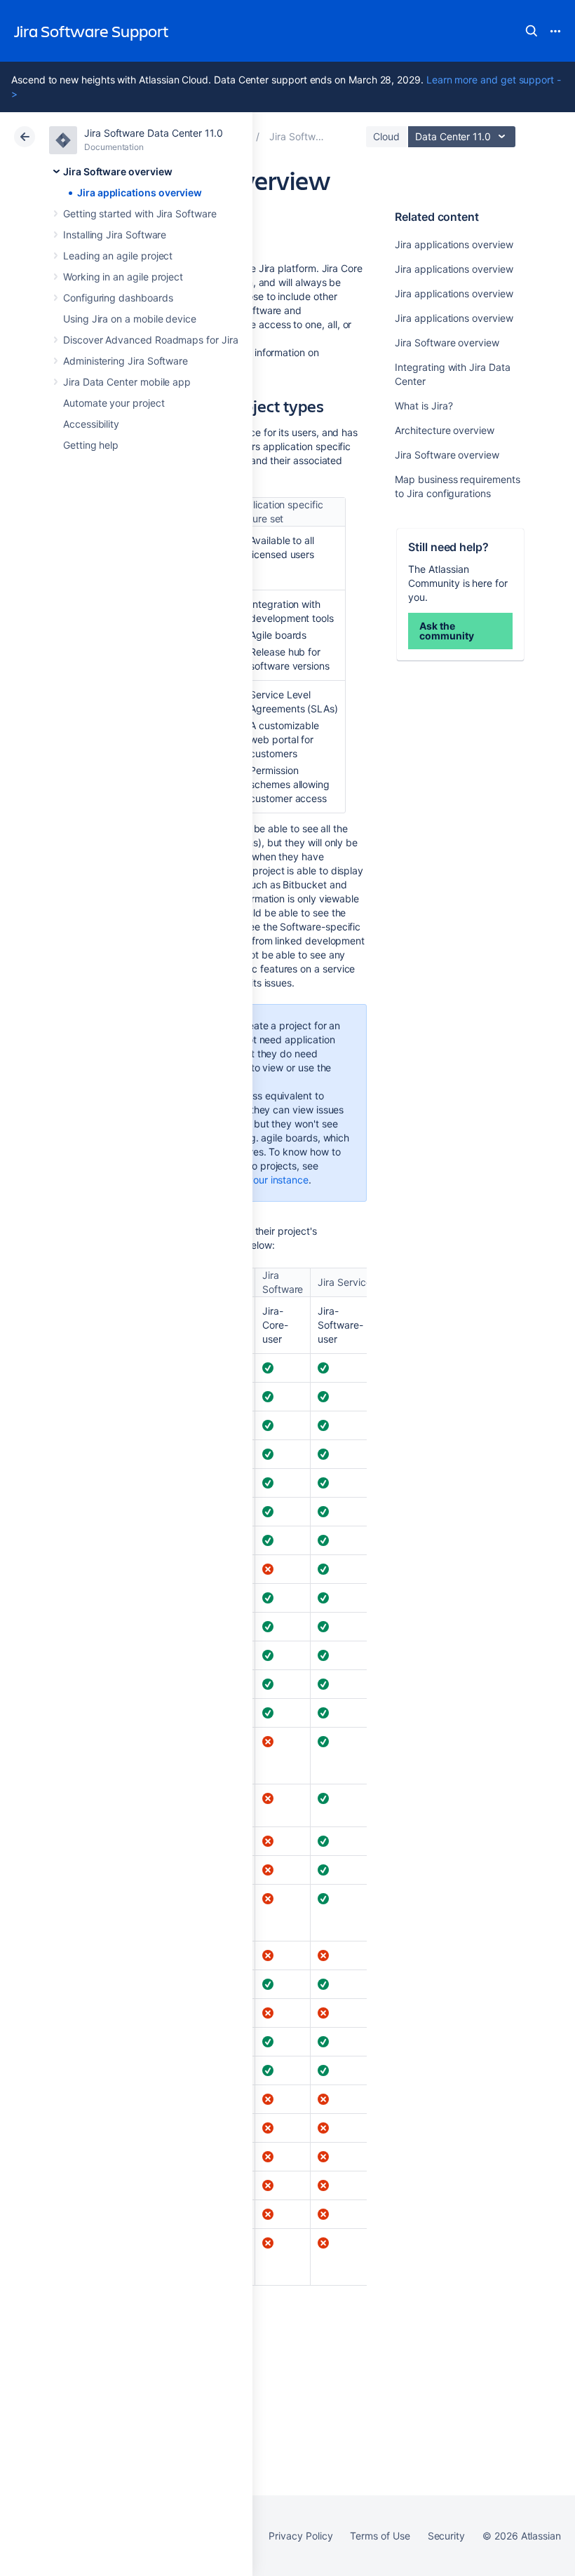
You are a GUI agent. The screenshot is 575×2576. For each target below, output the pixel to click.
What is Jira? (424, 406)
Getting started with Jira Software (140, 213)
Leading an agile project (118, 256)
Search (532, 31)
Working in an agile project (123, 277)
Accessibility (91, 424)
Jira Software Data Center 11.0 (154, 133)
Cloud (386, 136)
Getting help (91, 445)
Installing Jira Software (115, 235)
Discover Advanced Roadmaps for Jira (151, 340)
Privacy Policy (300, 2536)
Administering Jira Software (126, 361)
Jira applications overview (140, 192)
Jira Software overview (117, 171)
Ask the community (446, 631)
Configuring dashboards (118, 298)
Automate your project (114, 403)
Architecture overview (445, 430)
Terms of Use (380, 2536)
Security (446, 2536)
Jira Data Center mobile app (127, 382)
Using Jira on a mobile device (130, 319)
